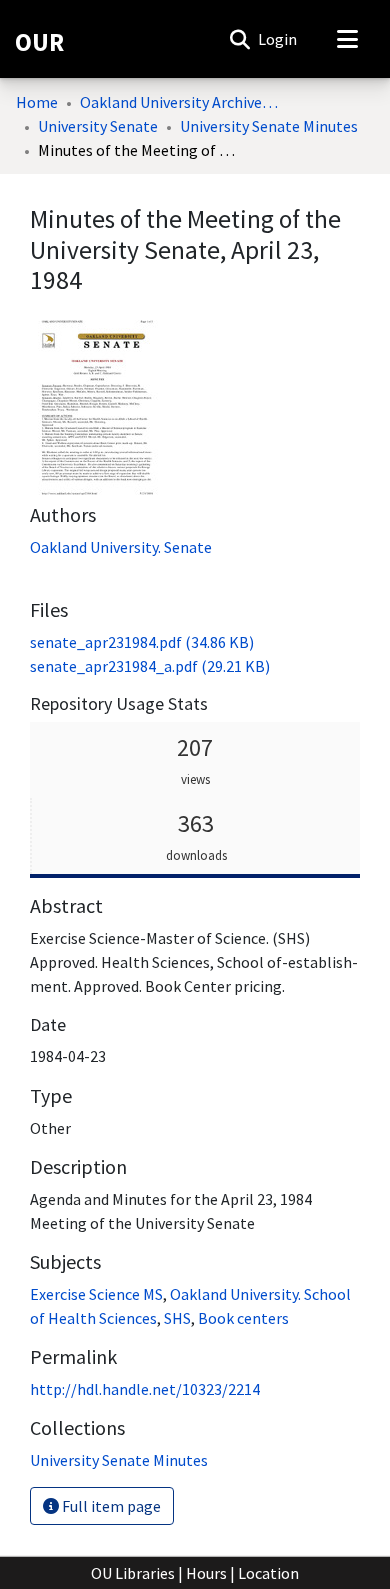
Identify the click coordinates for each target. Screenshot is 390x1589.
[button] (239, 39)
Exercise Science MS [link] (96, 1294)
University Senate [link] (98, 126)
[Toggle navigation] (347, 39)
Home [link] (37, 102)
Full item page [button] (110, 1506)
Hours (206, 1573)
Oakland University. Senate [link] (121, 547)
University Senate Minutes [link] (269, 126)
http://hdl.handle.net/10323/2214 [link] (145, 1389)
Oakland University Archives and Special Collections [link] (180, 102)
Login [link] (278, 39)
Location (268, 1573)
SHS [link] (177, 1318)
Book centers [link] (243, 1318)
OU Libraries (133, 1573)
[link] (142, 642)
